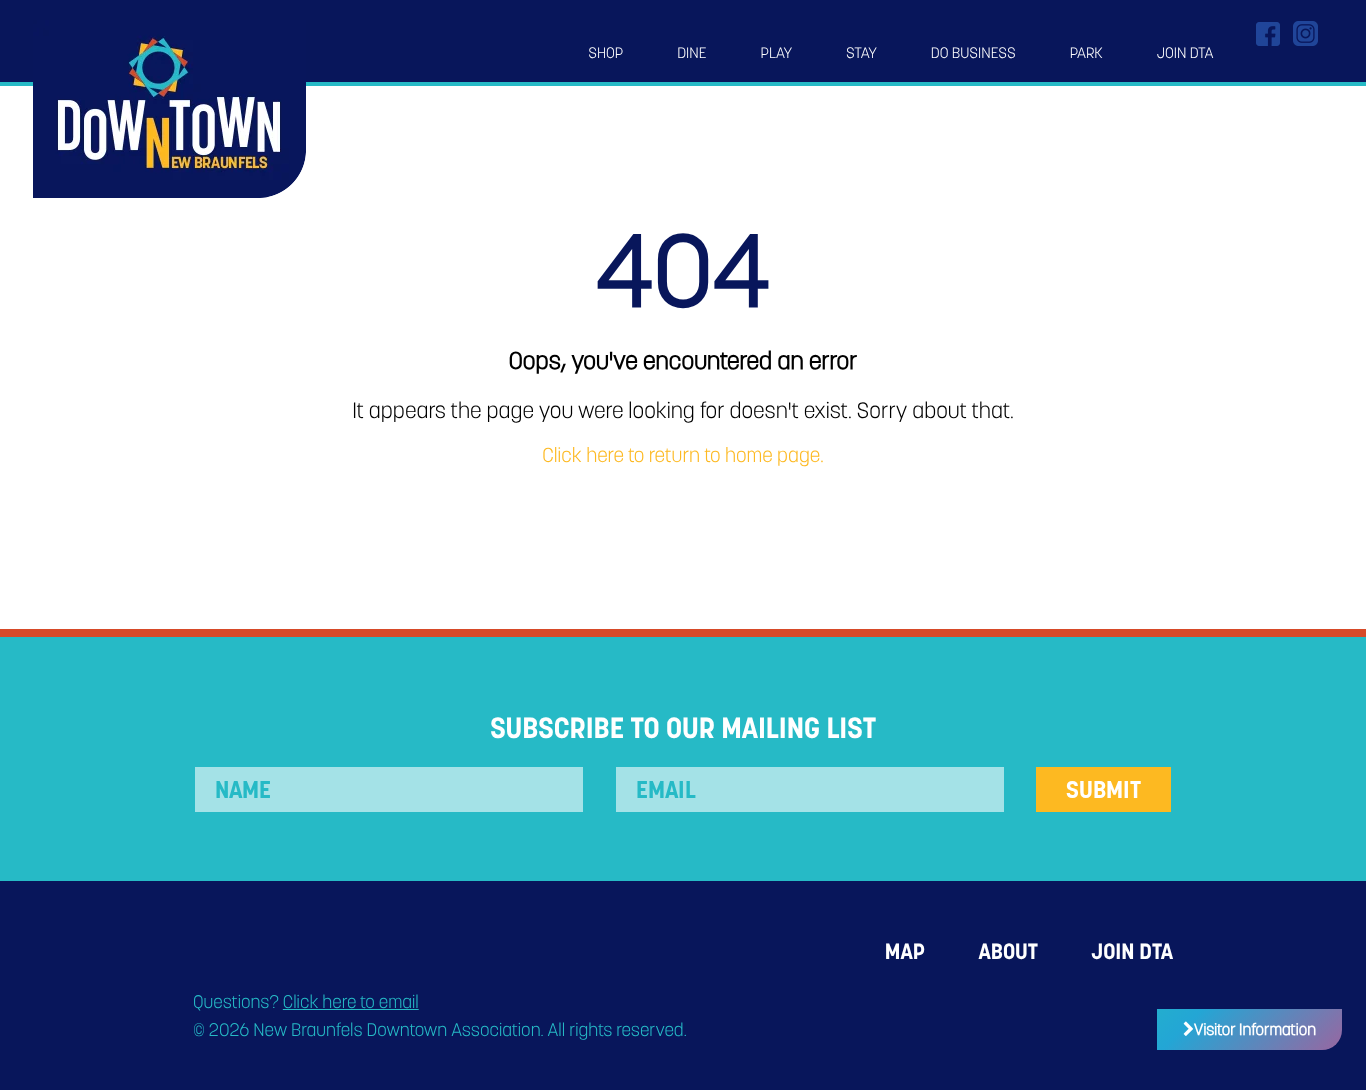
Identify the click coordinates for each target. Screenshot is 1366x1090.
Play (777, 53)
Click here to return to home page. (683, 456)
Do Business (973, 53)
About (1007, 951)
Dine (691, 53)
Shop (605, 53)
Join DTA (1185, 53)
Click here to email (351, 1002)
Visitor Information (1255, 1029)
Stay (861, 53)
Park (1086, 53)
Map (905, 951)
